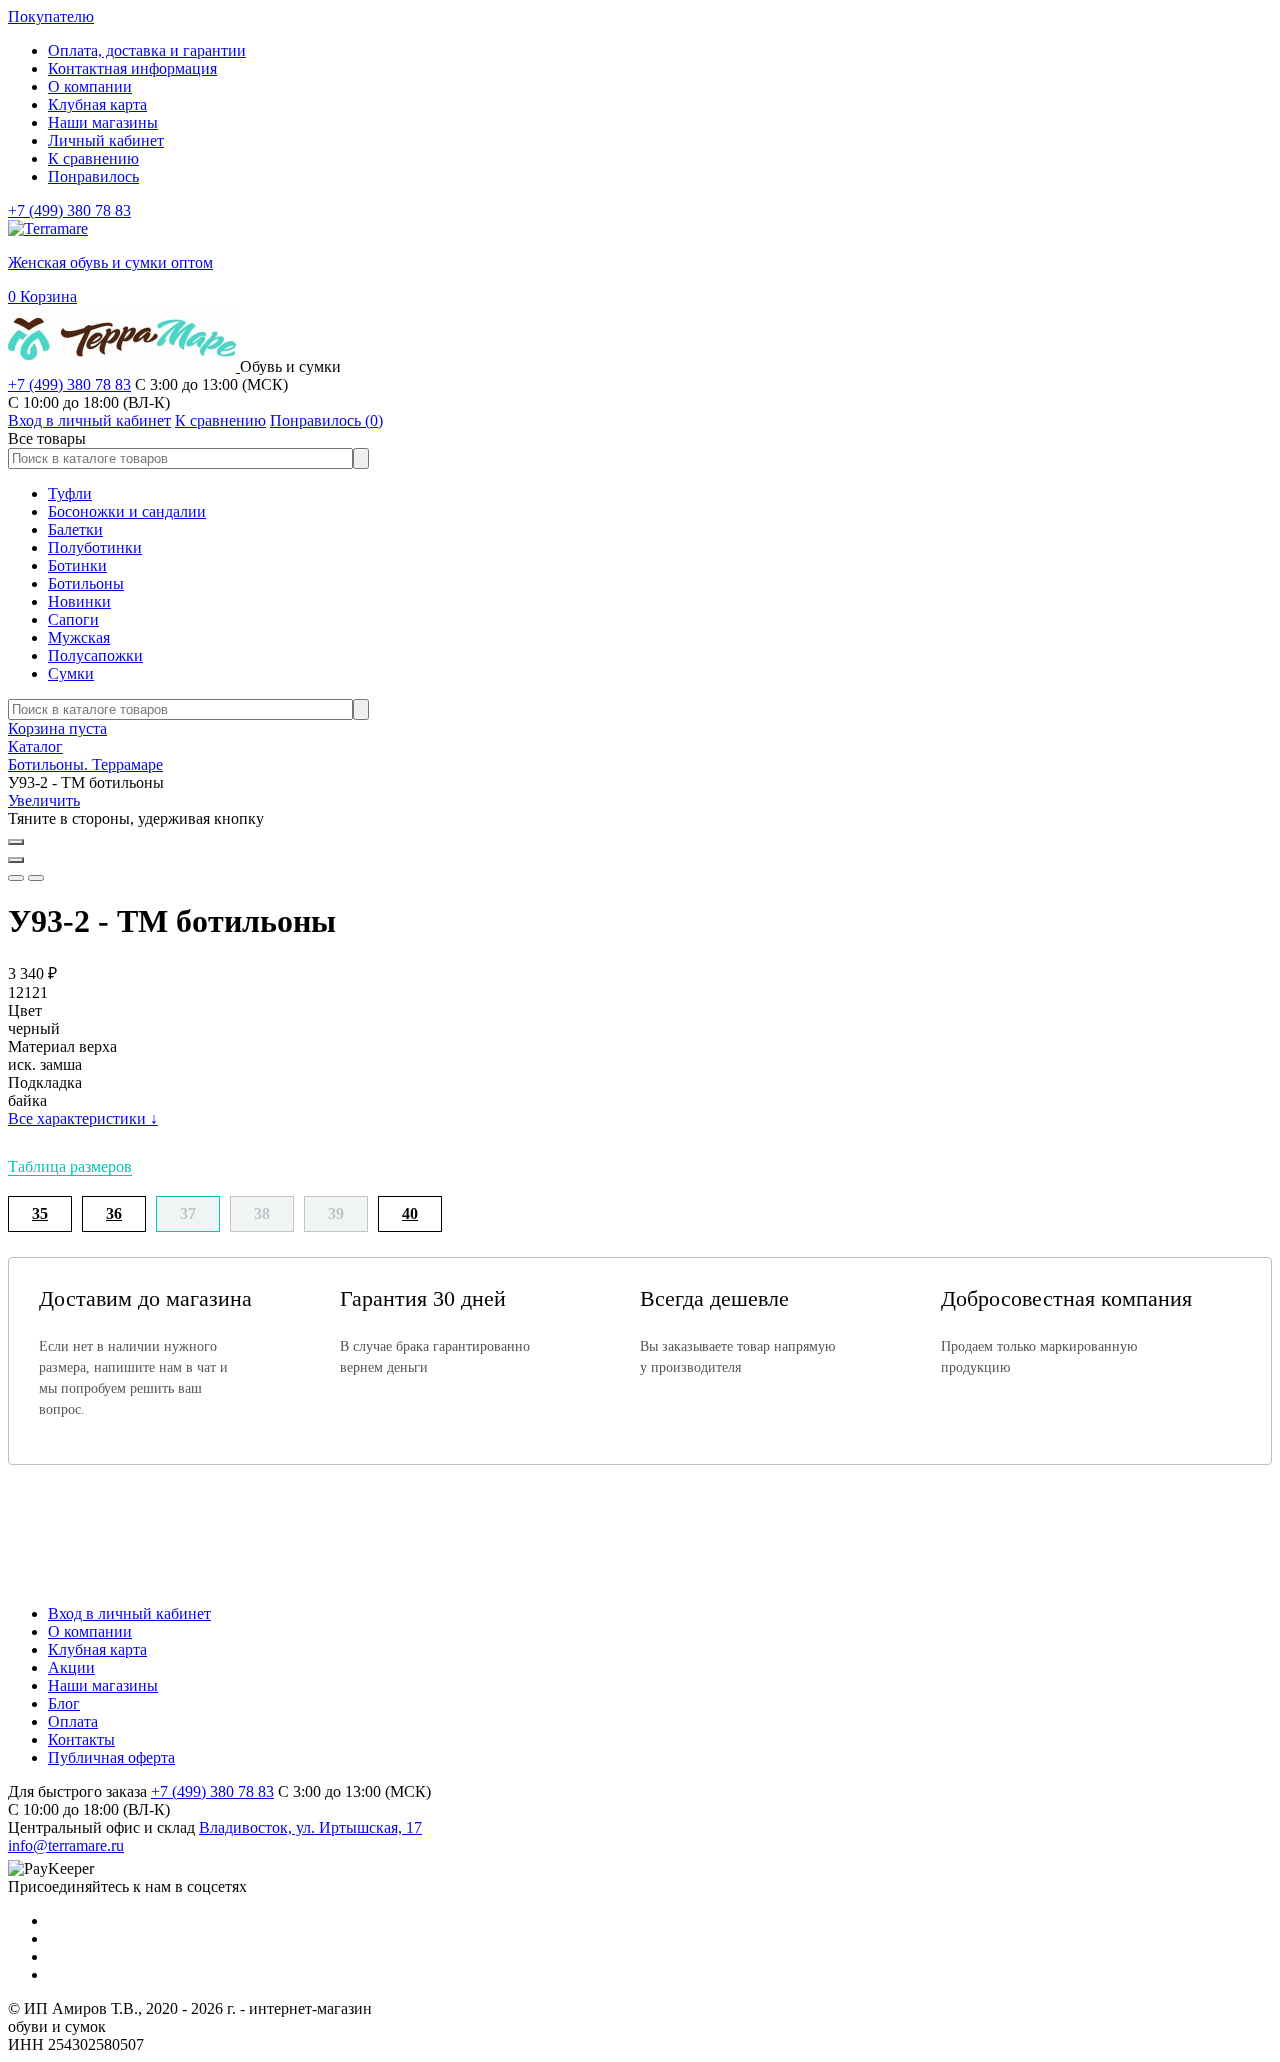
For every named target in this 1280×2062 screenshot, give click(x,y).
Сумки (71, 673)
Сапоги (73, 619)
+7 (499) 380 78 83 (69, 210)
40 (410, 1213)
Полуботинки (95, 547)
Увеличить (44, 800)
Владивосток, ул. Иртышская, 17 (310, 1827)
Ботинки (77, 565)
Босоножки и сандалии (127, 511)
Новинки (79, 601)
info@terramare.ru (66, 1845)
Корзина (42, 296)
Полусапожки (95, 655)
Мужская (79, 637)
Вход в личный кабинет (129, 1613)
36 (114, 1213)
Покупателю (51, 16)
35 (40, 1213)
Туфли (70, 493)
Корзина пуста (57, 728)
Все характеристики (83, 1118)
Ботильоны (86, 583)
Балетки (75, 529)
